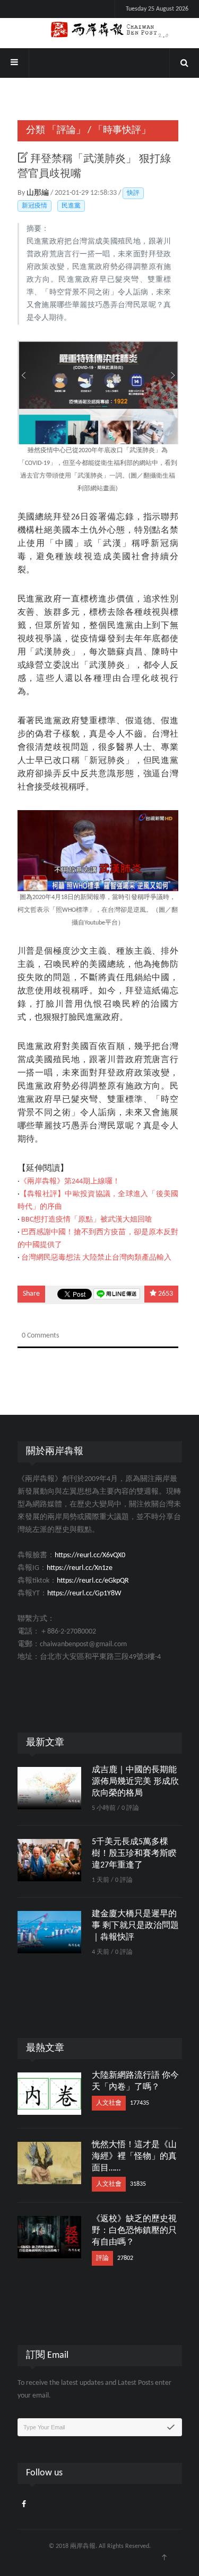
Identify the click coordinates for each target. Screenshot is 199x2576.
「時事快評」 (122, 131)
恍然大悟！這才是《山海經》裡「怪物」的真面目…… (134, 2157)
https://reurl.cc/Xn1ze (80, 1568)
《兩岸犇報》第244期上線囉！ (70, 1182)
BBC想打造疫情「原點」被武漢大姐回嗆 (87, 1220)
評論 (102, 2258)
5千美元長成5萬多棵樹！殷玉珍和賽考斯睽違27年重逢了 (134, 1854)
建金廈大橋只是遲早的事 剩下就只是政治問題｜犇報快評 (135, 1926)
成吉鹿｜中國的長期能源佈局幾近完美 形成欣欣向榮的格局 (135, 1782)
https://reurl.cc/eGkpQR (93, 1581)
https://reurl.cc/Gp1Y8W (84, 1594)
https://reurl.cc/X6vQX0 (90, 1555)
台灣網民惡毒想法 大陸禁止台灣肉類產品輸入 (96, 1258)
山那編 (38, 193)
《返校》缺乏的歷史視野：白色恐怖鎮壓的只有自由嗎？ (134, 2231)
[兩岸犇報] (100, 30)
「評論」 (66, 131)
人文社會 (109, 2103)
